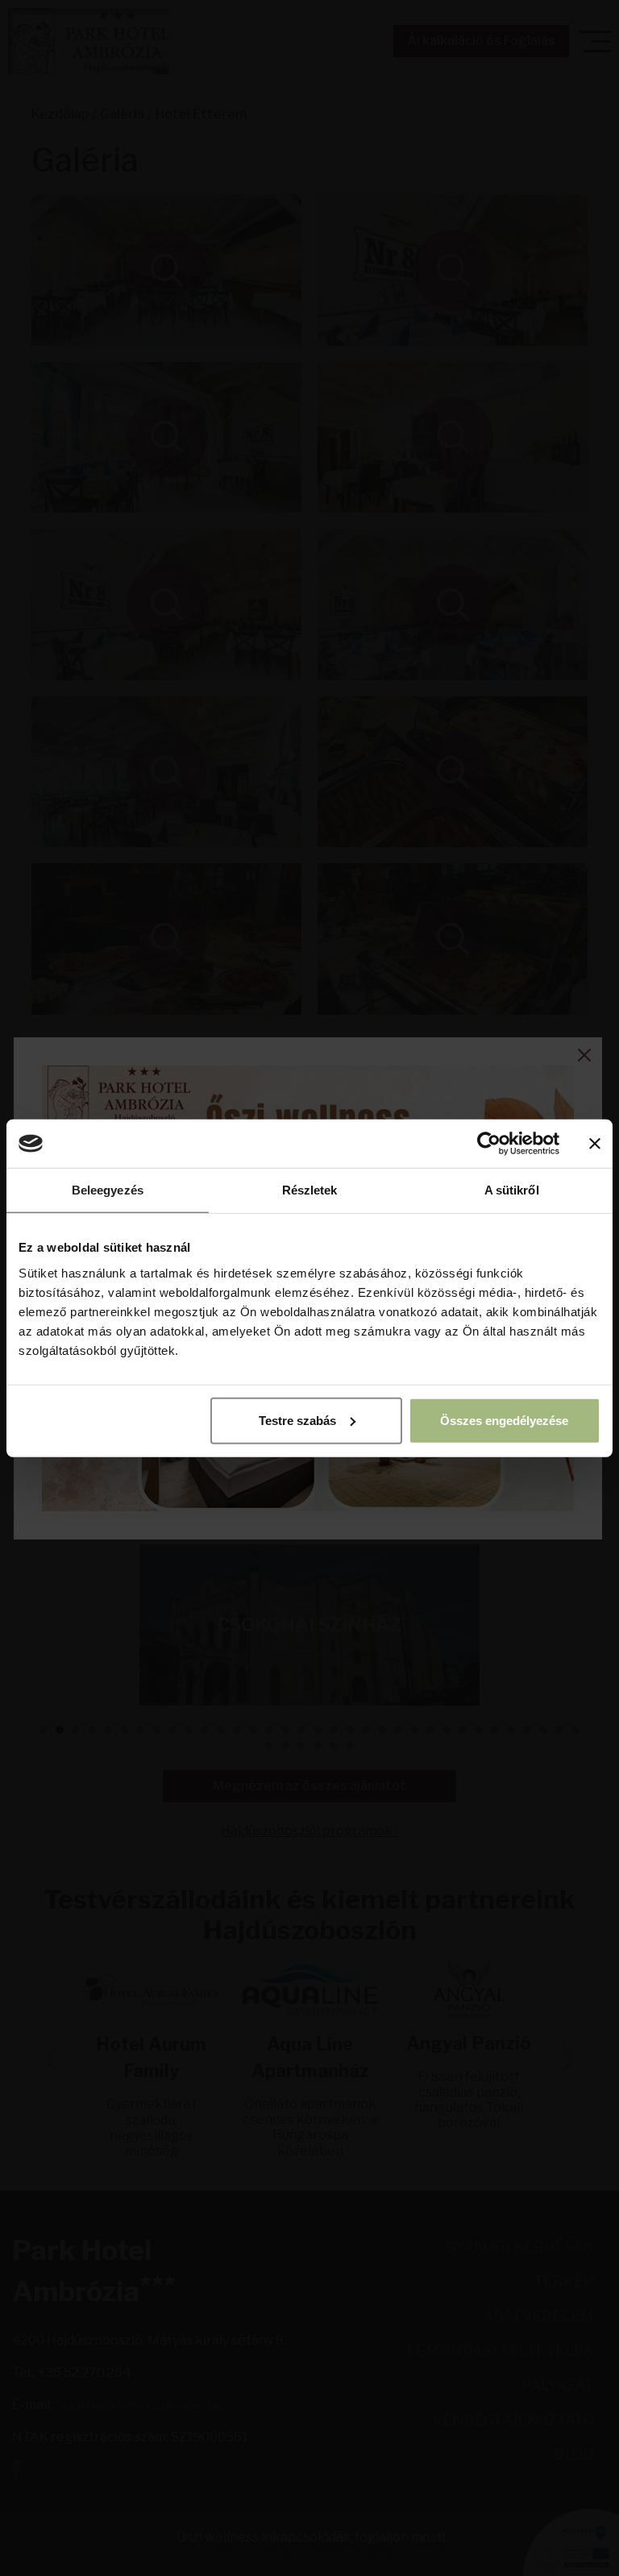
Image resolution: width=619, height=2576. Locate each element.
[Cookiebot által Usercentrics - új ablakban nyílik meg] (489, 1144)
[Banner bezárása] (595, 1144)
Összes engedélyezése (504, 1420)
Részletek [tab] (310, 1190)
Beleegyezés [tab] (108, 1190)
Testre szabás (297, 1420)
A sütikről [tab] (512, 1190)
